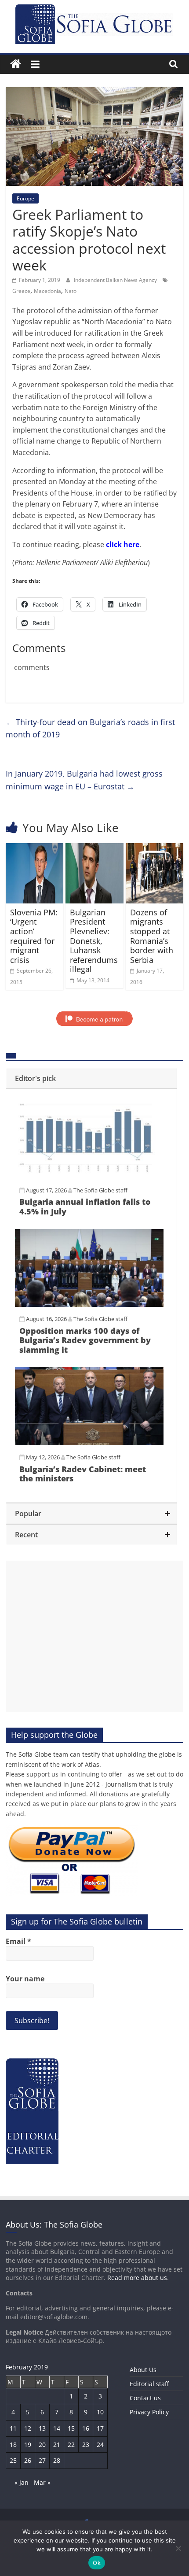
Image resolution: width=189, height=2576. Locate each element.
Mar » (42, 2482)
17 (100, 2428)
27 (42, 2460)
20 (42, 2445)
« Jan (22, 2482)
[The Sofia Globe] (16, 64)
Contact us (145, 2398)
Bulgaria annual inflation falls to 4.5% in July (85, 1207)
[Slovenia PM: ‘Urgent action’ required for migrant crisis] (35, 848)
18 (13, 2445)
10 (100, 2412)
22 (71, 2445)
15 (71, 2428)
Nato (71, 291)
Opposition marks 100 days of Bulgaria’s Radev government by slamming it (85, 1340)
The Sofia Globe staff (100, 1190)
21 (57, 2445)
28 (57, 2460)
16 (86, 2428)
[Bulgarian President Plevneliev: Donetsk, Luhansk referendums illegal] (94, 848)
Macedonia (47, 291)
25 (13, 2460)
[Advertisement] (94, 1636)
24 (100, 2445)
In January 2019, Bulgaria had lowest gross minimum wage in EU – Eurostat (84, 780)
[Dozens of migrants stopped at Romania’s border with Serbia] (154, 848)
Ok (97, 2563)
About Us (143, 2370)
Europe (25, 198)
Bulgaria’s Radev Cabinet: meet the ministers (83, 1474)
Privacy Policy (149, 2412)
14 (57, 2428)
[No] (178, 2548)
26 (28, 2460)
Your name (25, 1979)
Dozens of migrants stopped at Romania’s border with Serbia (152, 936)
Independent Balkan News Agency (116, 280)
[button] (91, 1078)
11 (13, 2428)
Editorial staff (149, 2384)
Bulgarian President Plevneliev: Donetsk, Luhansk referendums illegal (94, 941)
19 (28, 2445)
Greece (21, 291)
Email (18, 1941)
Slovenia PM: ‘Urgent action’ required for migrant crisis (34, 936)
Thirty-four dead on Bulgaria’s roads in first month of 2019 (90, 728)
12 (28, 2428)
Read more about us (137, 2278)
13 (42, 2428)
